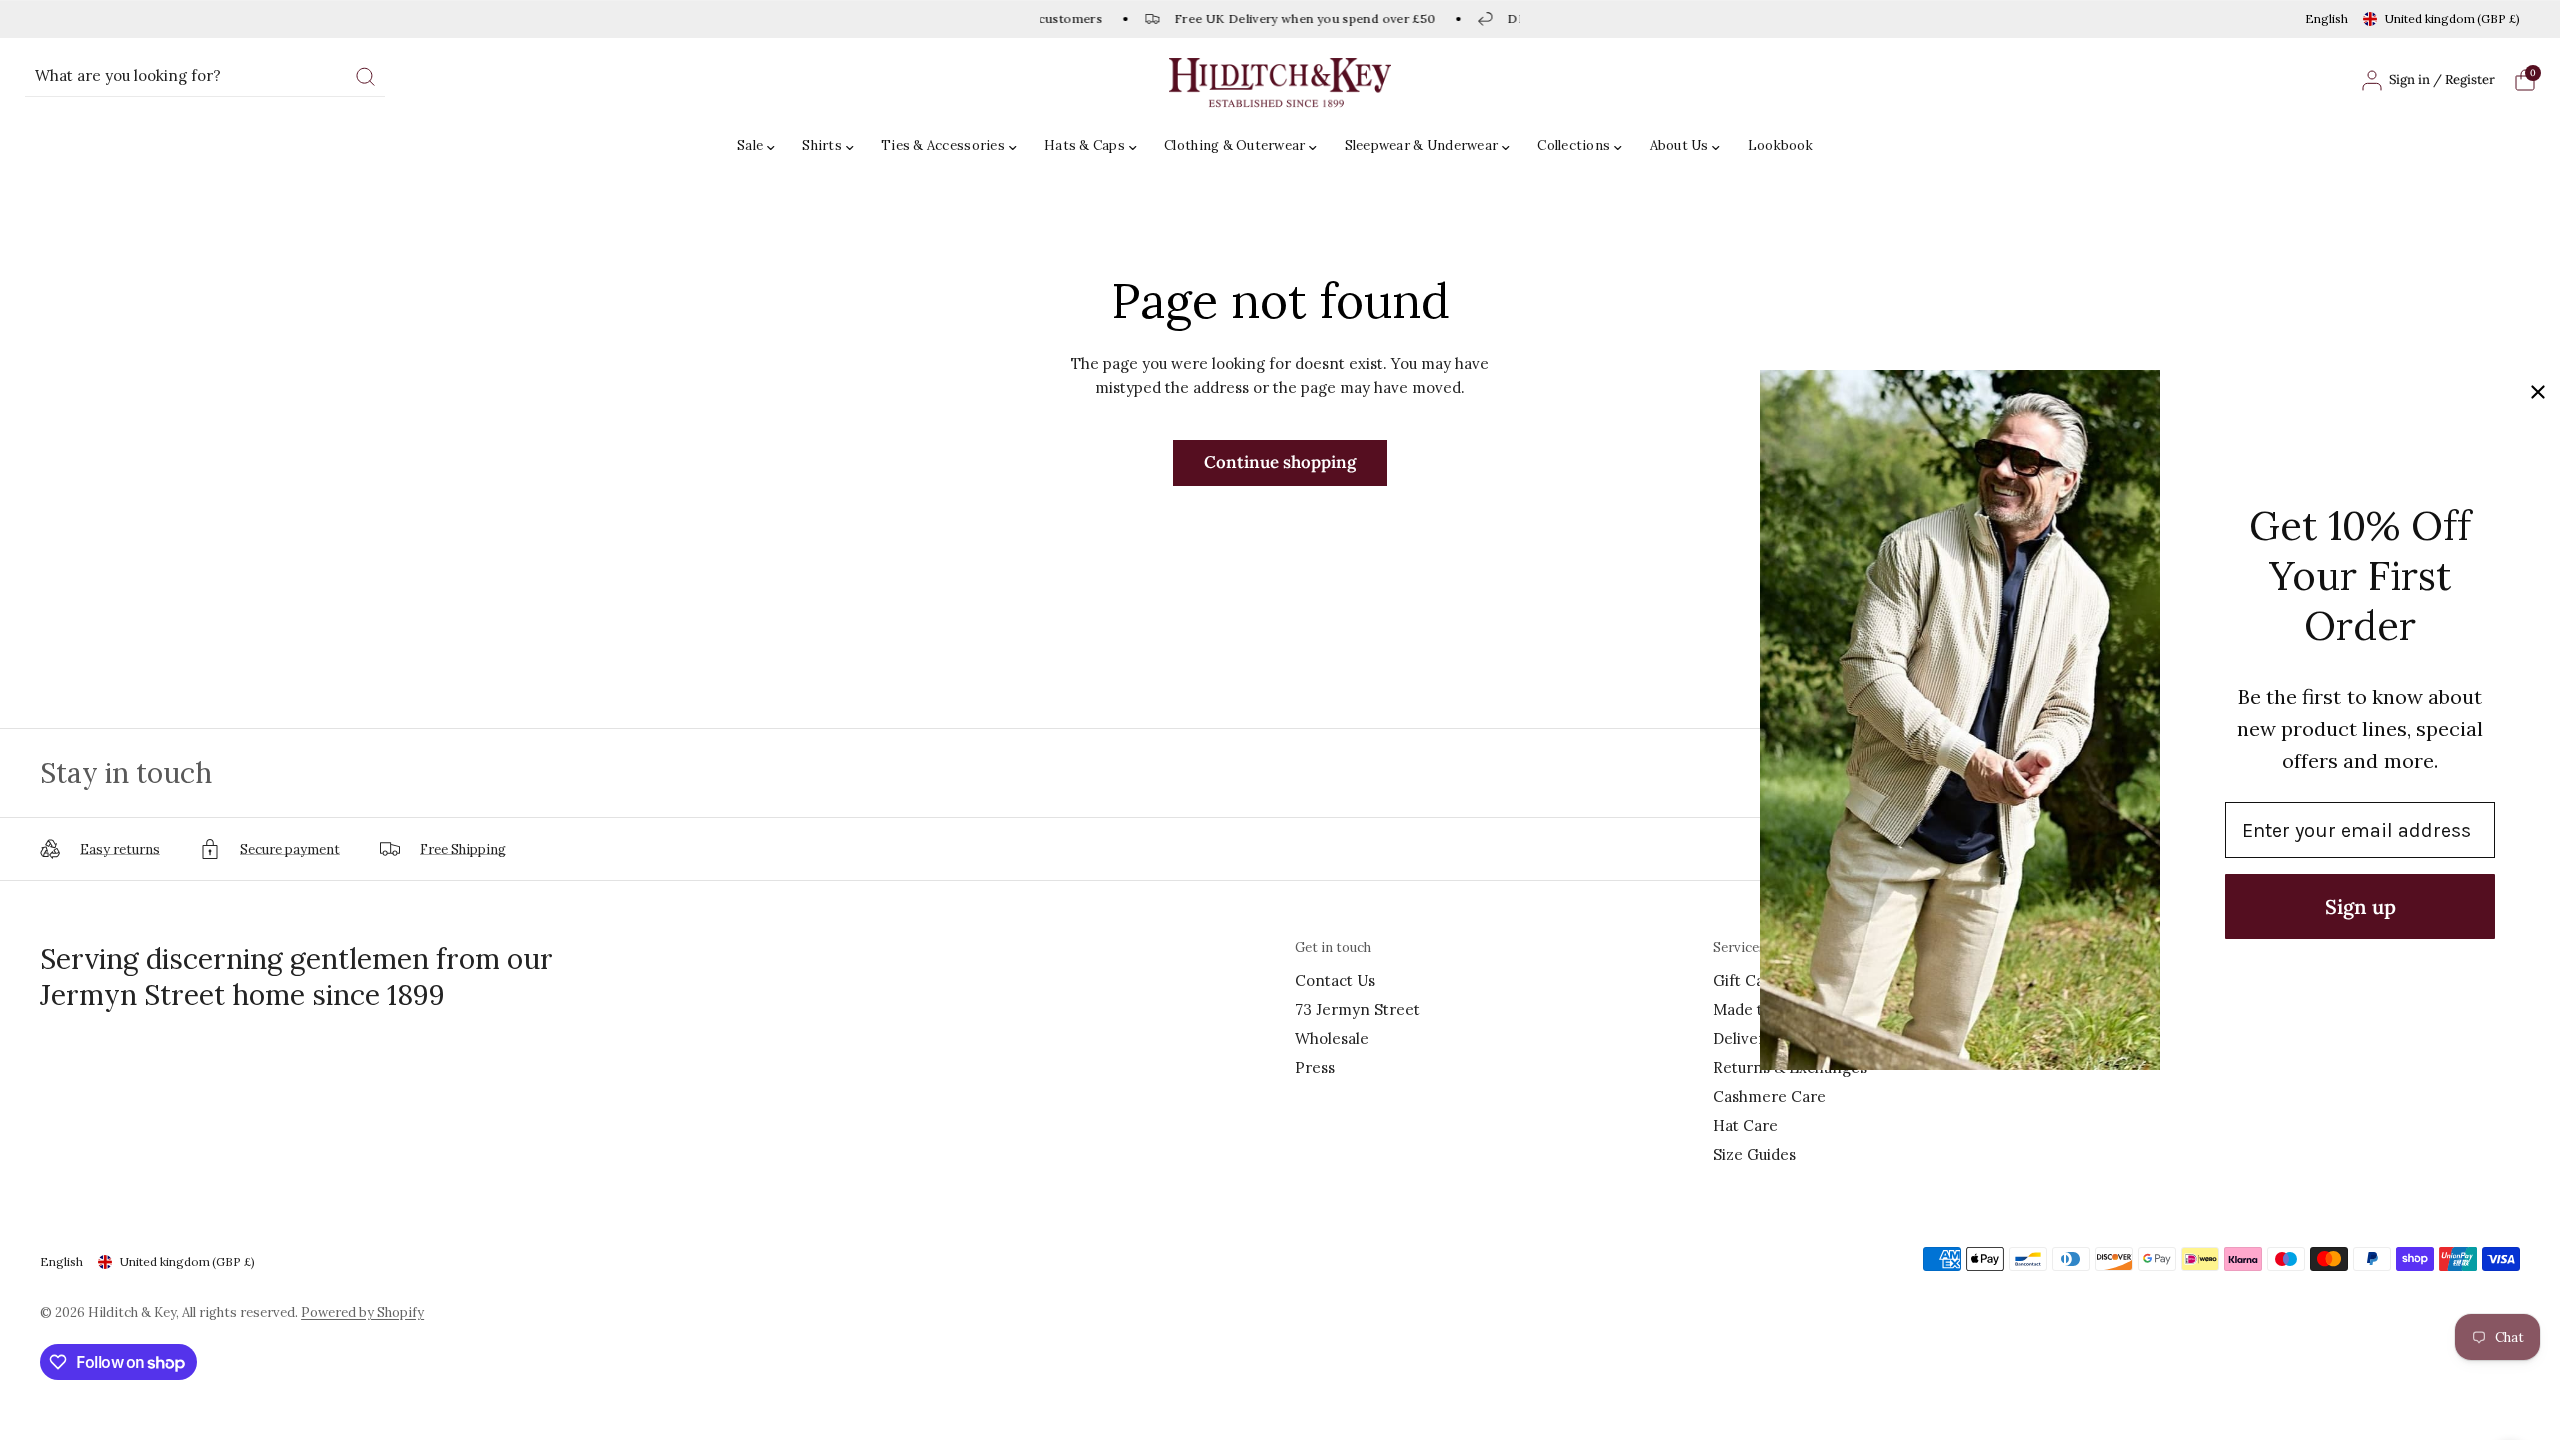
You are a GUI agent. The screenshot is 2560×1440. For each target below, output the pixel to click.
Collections (1573, 145)
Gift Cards (1750, 980)
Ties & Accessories (943, 145)
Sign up (2360, 906)
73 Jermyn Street (1357, 1009)
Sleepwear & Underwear (1421, 145)
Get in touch (1333, 947)
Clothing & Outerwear (1234, 145)
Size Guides (1754, 1154)
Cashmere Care (1769, 1096)
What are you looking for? (128, 75)
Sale (750, 145)
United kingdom (2452, 18)
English (2326, 18)
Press (1315, 1067)
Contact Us (1335, 980)
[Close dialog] (2538, 392)
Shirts (822, 145)
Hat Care (1745, 1125)
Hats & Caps (1084, 145)
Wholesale (1332, 1038)
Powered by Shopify (362, 1312)
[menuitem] (761, 146)
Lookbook (1780, 145)
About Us (1679, 145)
